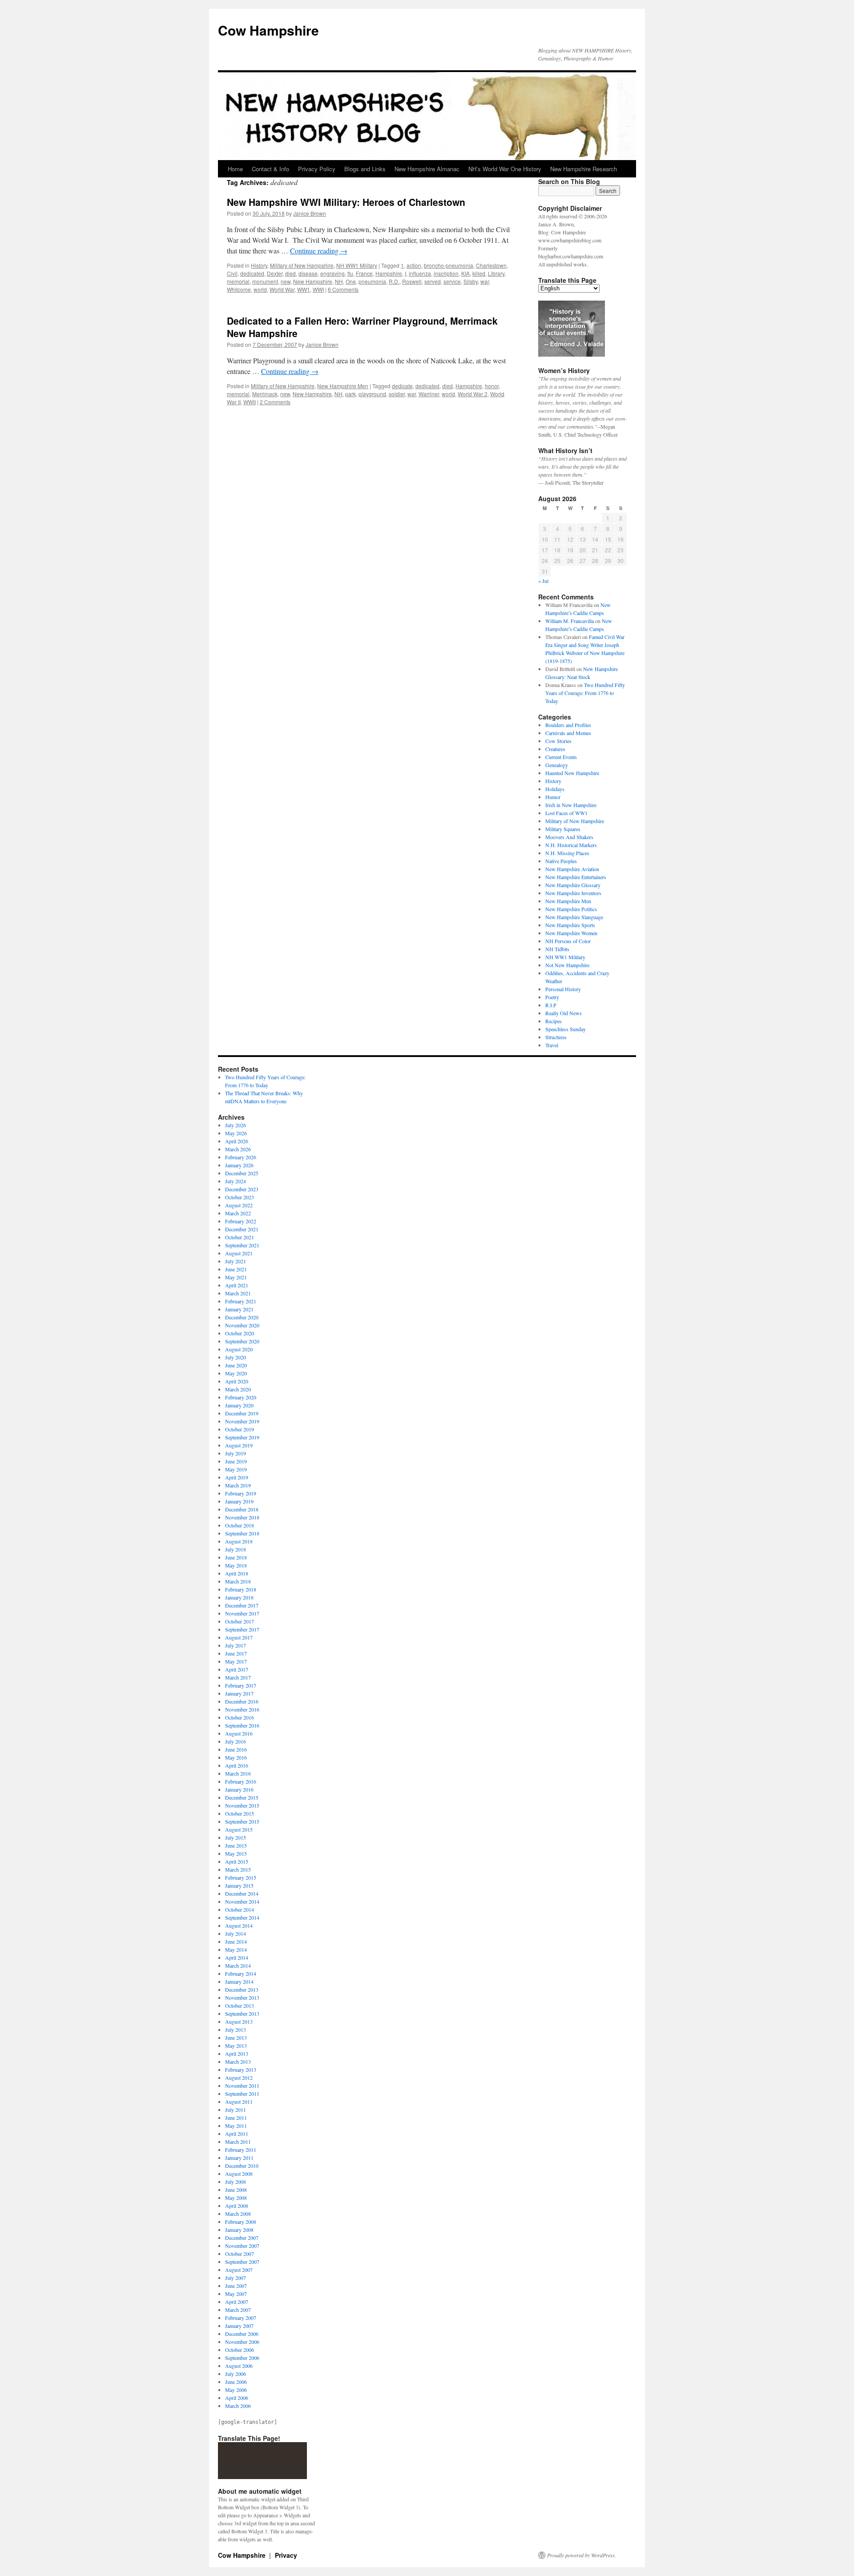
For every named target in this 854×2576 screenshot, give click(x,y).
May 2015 (236, 1853)
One (351, 281)
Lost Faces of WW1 (566, 813)
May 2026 (236, 1133)
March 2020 (238, 1389)
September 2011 (242, 2094)
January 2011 (239, 2158)
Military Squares (563, 829)
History (259, 265)
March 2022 (238, 1213)
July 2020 (236, 1357)
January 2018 (239, 1597)
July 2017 (236, 1645)
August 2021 (239, 1253)
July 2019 (236, 1453)
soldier (397, 394)
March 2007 (238, 2310)
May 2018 (236, 1565)
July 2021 (236, 1261)
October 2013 (240, 2005)
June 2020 (236, 1365)
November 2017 (242, 1613)
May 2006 (236, 2390)
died (290, 273)
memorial (238, 281)
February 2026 (241, 1157)
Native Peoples (561, 861)
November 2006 (242, 2342)
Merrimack (265, 394)
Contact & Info (270, 169)
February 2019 (241, 1493)
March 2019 (238, 1485)
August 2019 (239, 1445)
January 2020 (239, 1405)
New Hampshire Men (343, 386)
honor (492, 386)
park (350, 394)
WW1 (304, 289)
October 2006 (240, 2350)
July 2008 (236, 2182)
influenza (420, 273)
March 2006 (238, 2406)
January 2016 (239, 1789)
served (433, 281)
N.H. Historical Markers (571, 845)
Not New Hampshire (567, 965)
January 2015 (239, 1885)
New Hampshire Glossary (573, 885)
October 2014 (240, 1909)
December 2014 (242, 1893)
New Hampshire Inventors (573, 893)
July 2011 (236, 2110)
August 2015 (239, 1829)
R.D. (394, 281)
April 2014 (237, 1957)
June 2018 (236, 1557)
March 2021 (238, 1293)
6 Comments (343, 289)
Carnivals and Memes (568, 733)
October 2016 (240, 1717)
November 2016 (242, 1709)
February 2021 (241, 1301)
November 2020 (242, 1325)
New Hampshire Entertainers (576, 877)
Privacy (286, 2555)
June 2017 (236, 1653)
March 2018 (238, 1581)
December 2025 (242, 1173)
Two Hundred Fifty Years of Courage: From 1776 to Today (585, 693)
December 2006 (242, 2334)
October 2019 (240, 1429)
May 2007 (236, 2294)
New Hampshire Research (584, 169)
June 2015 (236, 1845)
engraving (332, 273)
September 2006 (242, 2358)
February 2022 (241, 1221)
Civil (232, 273)
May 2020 (236, 1373)
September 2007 (242, 2262)
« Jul (543, 581)
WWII (250, 402)
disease (308, 273)
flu (350, 273)
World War (282, 289)
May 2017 (236, 1661)
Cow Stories (558, 741)
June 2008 (236, 2190)
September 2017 (242, 1629)
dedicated (252, 273)
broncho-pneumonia (449, 265)
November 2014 (242, 1901)
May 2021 (236, 1277)
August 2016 (239, 1733)
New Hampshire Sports (570, 925)
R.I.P (551, 1005)
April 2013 (237, 2054)
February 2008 (241, 2222)
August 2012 (239, 2078)
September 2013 (242, 2013)
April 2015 (237, 1861)
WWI (318, 289)
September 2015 (242, 1821)
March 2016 (238, 1773)
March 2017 (238, 1677)
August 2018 (239, 1541)
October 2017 (240, 1621)
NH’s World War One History (505, 169)
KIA (465, 273)
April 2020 (237, 1381)
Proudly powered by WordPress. (582, 2555)
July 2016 (236, 1741)
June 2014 (236, 1941)
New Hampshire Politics (571, 909)
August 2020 (239, 1349)
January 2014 (239, 1981)
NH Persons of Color (568, 941)
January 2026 (239, 1165)
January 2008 (239, 2230)
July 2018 (236, 1549)
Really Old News (564, 1013)
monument (265, 281)
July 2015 (236, 1837)
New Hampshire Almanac (427, 169)
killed (479, 273)
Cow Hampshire (268, 30)
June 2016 (236, 1749)
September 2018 (242, 1533)
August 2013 (239, 2021)
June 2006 (236, 2382)
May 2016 (236, 1757)
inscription (446, 273)
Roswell (412, 281)
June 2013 (236, 2037)
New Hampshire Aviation (572, 869)
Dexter (275, 273)
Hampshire (389, 273)
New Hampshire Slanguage (574, 917)
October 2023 (240, 1197)
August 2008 (239, 2174)
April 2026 (237, 1141)
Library (496, 273)
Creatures (555, 749)
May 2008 (236, 2198)
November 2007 (242, 2246)
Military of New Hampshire (302, 265)
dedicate (402, 386)
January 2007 (239, 2326)
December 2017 (242, 1605)
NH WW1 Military (357, 265)
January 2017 (239, 1693)
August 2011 (239, 2102)
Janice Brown (310, 213)
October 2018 (240, 1525)
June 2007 (236, 2286)
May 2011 (236, 2126)
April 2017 (237, 1669)
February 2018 (241, 1589)
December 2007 (242, 2238)
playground (372, 394)
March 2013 (238, 2062)
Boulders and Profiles (568, 725)
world (260, 289)
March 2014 (238, 1965)
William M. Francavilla (570, 621)
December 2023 (242, 1189)
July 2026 (236, 1125)
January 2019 (239, 1501)
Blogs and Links (365, 169)
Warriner (429, 394)
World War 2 (473, 394)
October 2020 (240, 1333)
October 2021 (240, 1237)
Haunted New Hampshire (572, 773)
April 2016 (237, 1765)
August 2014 (239, 1925)
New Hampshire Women (571, 933)
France (364, 273)
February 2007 (241, 2318)
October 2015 (240, 1813)
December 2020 (242, 1317)
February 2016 (241, 1781)
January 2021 (239, 1309)
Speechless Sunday (566, 1029)
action (414, 265)
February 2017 (241, 1685)
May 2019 (236, 1469)
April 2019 (237, 1477)
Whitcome (239, 289)
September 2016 (242, 1725)
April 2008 (237, 2206)
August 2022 (239, 1205)
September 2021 (242, 1245)
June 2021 (236, 1269)
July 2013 (236, 2029)
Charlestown (491, 265)
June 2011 (236, 2118)
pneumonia (372, 281)
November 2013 (242, 1997)
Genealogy (557, 765)
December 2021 (242, 1229)
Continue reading (319, 251)
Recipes (554, 1021)
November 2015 (242, 1805)
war (485, 281)
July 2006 (236, 2374)
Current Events (561, 757)
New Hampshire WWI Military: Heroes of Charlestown (346, 202)
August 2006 (239, 2366)
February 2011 (241, 2150)
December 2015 (242, 1797)
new (286, 281)
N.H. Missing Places (567, 853)
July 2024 (236, 1181)
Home (235, 169)
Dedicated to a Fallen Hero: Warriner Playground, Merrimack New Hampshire (362, 327)
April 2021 (237, 1285)
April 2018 (237, 1573)
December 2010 (242, 2166)
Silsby (471, 281)
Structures (556, 1037)
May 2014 (236, 1949)
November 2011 (242, 2086)
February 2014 (241, 1973)
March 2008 (238, 2214)
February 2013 (241, 2070)
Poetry (552, 997)
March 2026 (238, 1149)
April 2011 (237, 2134)
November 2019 (242, 1421)
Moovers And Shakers (569, 837)
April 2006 (237, 2398)
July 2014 (236, 1933)
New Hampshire (313, 281)
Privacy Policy (317, 169)
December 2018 (242, 1509)
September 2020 (242, 1341)
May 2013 (236, 2046)
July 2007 (236, 2278)
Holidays (555, 789)
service (452, 281)
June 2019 (236, 1461)
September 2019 (242, 1437)
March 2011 (238, 2142)
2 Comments (275, 402)
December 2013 (242, 1989)
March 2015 (238, 1869)
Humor (553, 797)
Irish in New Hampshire (571, 805)
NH (339, 281)
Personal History (563, 989)
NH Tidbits (557, 949)
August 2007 (239, 2270)
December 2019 (242, 1413)
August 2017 (239, 1637)
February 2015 (241, 1877)
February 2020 (241, 1397)
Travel (552, 1045)
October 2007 (240, 2254)
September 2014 (242, 1917)
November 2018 (242, 1517)
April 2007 (237, 2302)
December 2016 (242, 1701)
